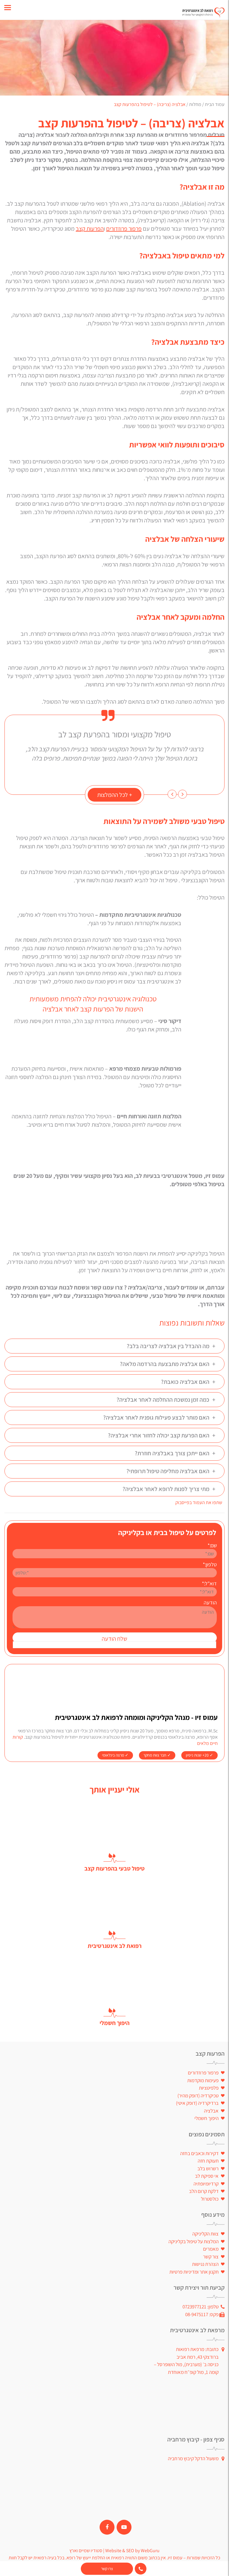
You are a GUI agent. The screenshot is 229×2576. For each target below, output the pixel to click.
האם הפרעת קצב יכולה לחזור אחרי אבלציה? (162, 1435)
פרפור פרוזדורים (124, 229)
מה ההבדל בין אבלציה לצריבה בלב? (171, 1346)
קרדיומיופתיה (206, 2184)
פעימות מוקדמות (203, 2080)
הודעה (210, 1602)
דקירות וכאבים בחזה (199, 2153)
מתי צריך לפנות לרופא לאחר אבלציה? (169, 1489)
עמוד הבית (215, 104)
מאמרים (211, 2249)
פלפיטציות (209, 2088)
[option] (114, 746)
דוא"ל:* (209, 1583)
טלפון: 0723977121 (201, 2307)
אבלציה (211, 2111)
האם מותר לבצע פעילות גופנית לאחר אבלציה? (159, 1417)
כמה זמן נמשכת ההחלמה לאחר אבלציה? (166, 1400)
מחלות (195, 104)
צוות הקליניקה (205, 2234)
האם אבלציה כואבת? (188, 1382)
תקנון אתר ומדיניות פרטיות (194, 2272)
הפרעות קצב (90, 229)
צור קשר (211, 2257)
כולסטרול (210, 2199)
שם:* (212, 1545)
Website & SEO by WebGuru (132, 2551)
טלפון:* (210, 1564)
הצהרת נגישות (205, 2264)
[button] (182, 794)
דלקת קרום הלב (204, 2191)
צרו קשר (107, 2569)
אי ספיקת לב (207, 2176)
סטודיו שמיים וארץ (86, 2551)
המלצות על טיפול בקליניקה (194, 2241)
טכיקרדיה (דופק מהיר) (198, 2096)
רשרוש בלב (208, 2168)
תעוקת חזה (208, 2161)
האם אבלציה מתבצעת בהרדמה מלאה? (168, 1364)
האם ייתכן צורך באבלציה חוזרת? (175, 1453)
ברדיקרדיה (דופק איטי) (197, 2103)
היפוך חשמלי (206, 2118)
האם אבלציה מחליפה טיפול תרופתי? (171, 1471)
